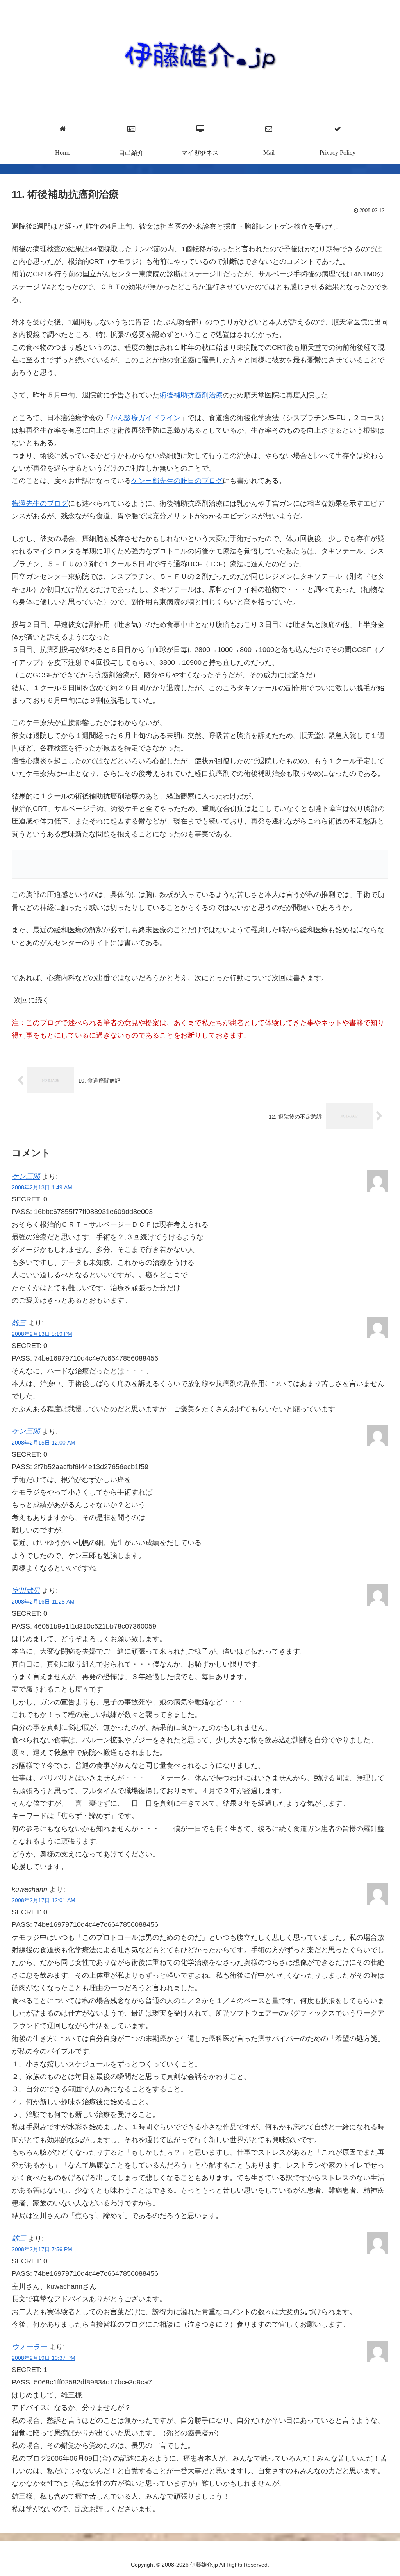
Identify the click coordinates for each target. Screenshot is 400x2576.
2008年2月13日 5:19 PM (42, 1334)
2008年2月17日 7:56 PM (42, 2249)
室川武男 (26, 1591)
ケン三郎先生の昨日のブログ (177, 481)
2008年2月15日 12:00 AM (44, 1443)
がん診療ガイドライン (145, 418)
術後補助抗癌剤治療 (191, 395)
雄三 (19, 1323)
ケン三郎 (26, 1176)
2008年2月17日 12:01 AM (44, 1900)
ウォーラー (29, 2347)
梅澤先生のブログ (40, 503)
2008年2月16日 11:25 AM (43, 1602)
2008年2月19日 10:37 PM (44, 2358)
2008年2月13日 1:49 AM (42, 1187)
